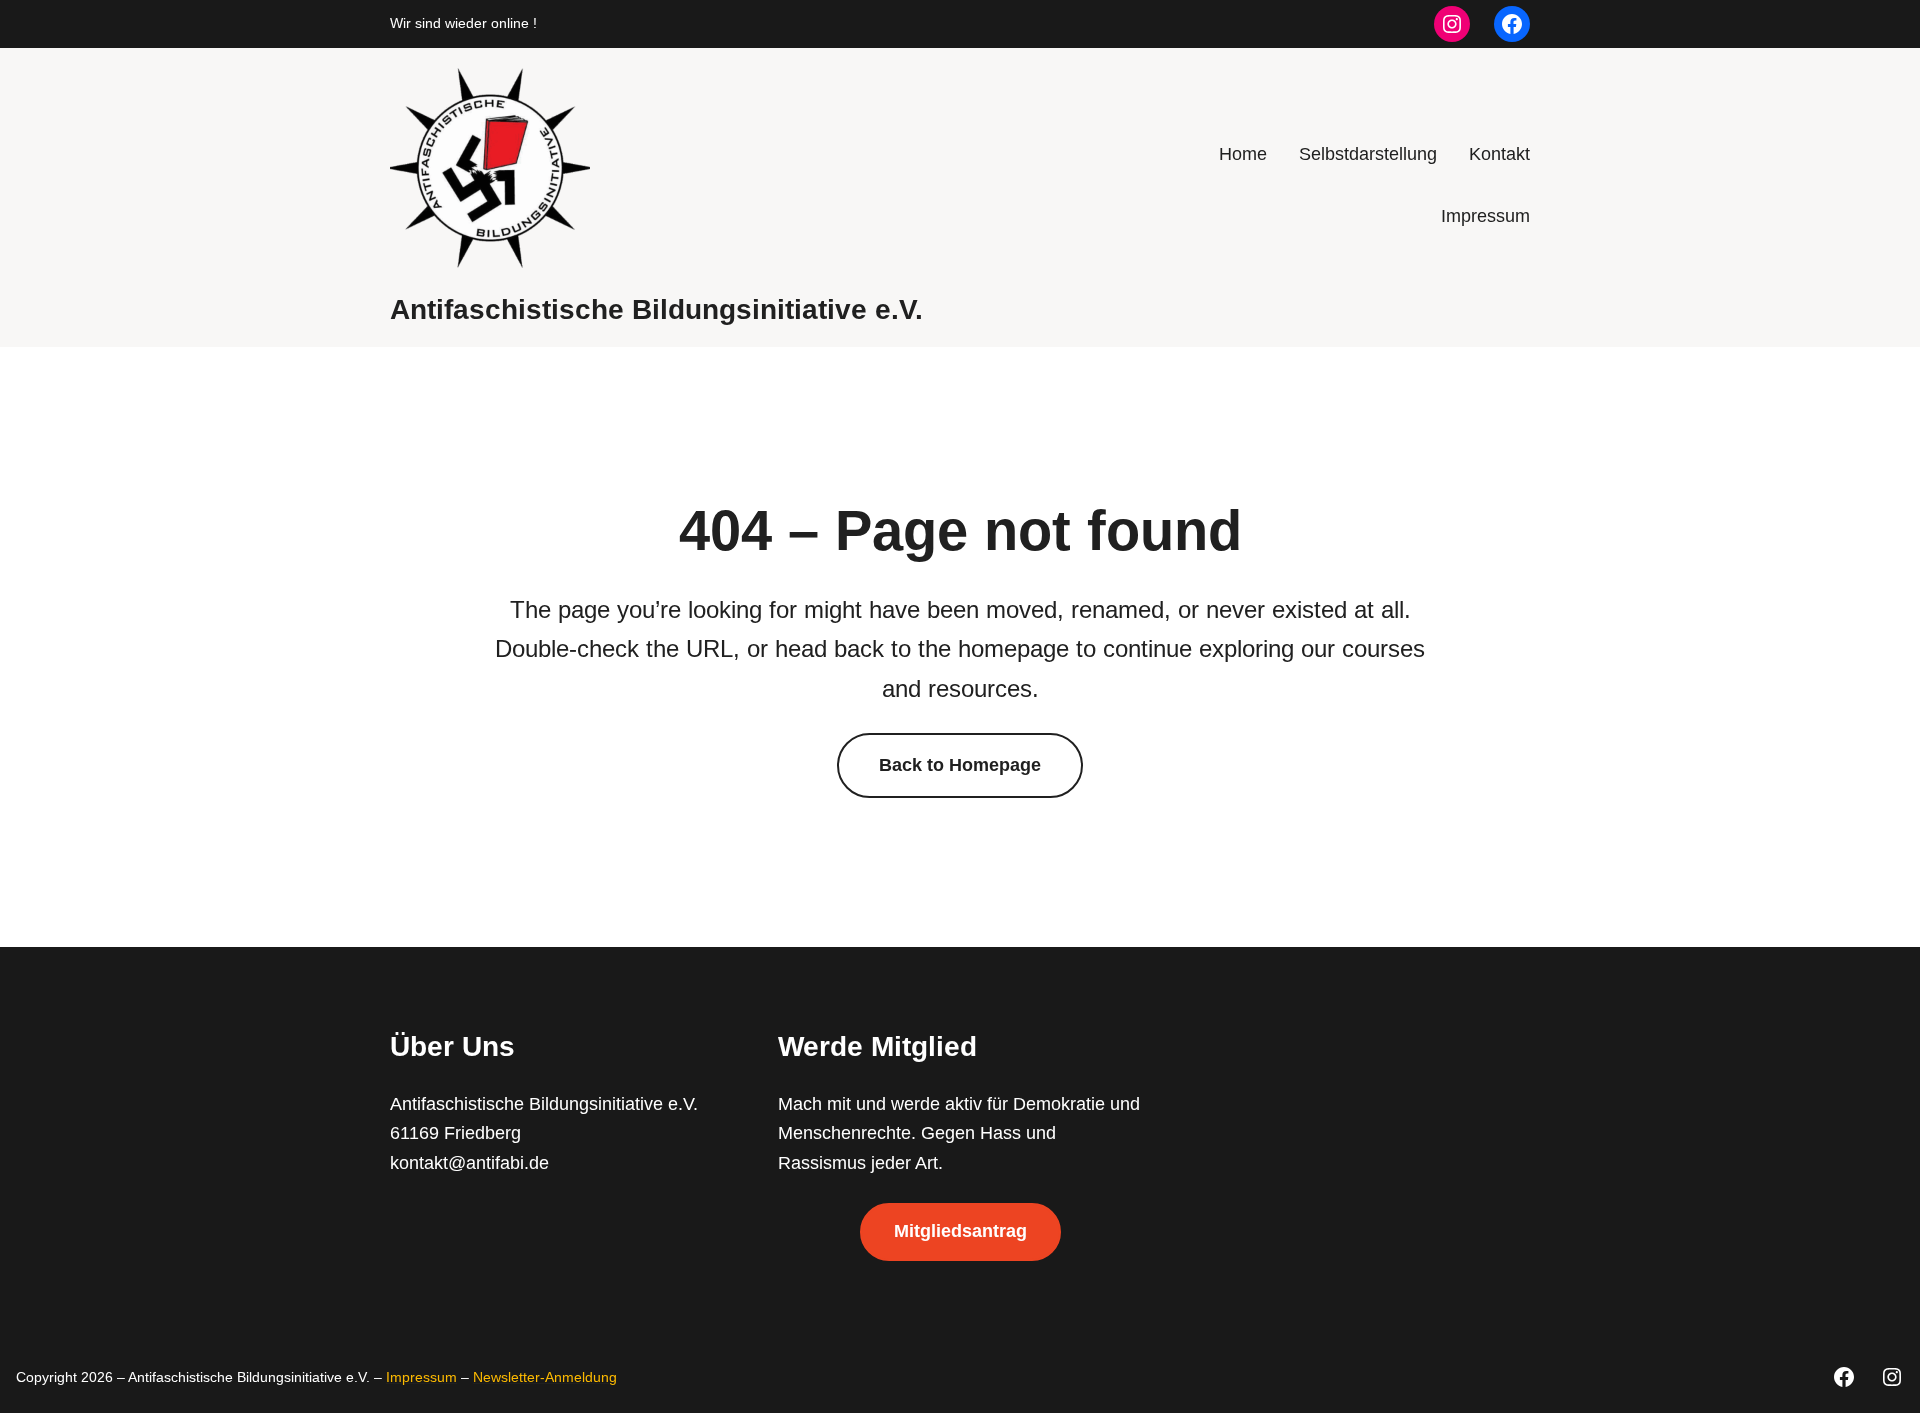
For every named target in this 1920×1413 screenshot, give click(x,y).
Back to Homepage (960, 765)
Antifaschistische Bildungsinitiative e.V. (656, 309)
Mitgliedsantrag (960, 1231)
